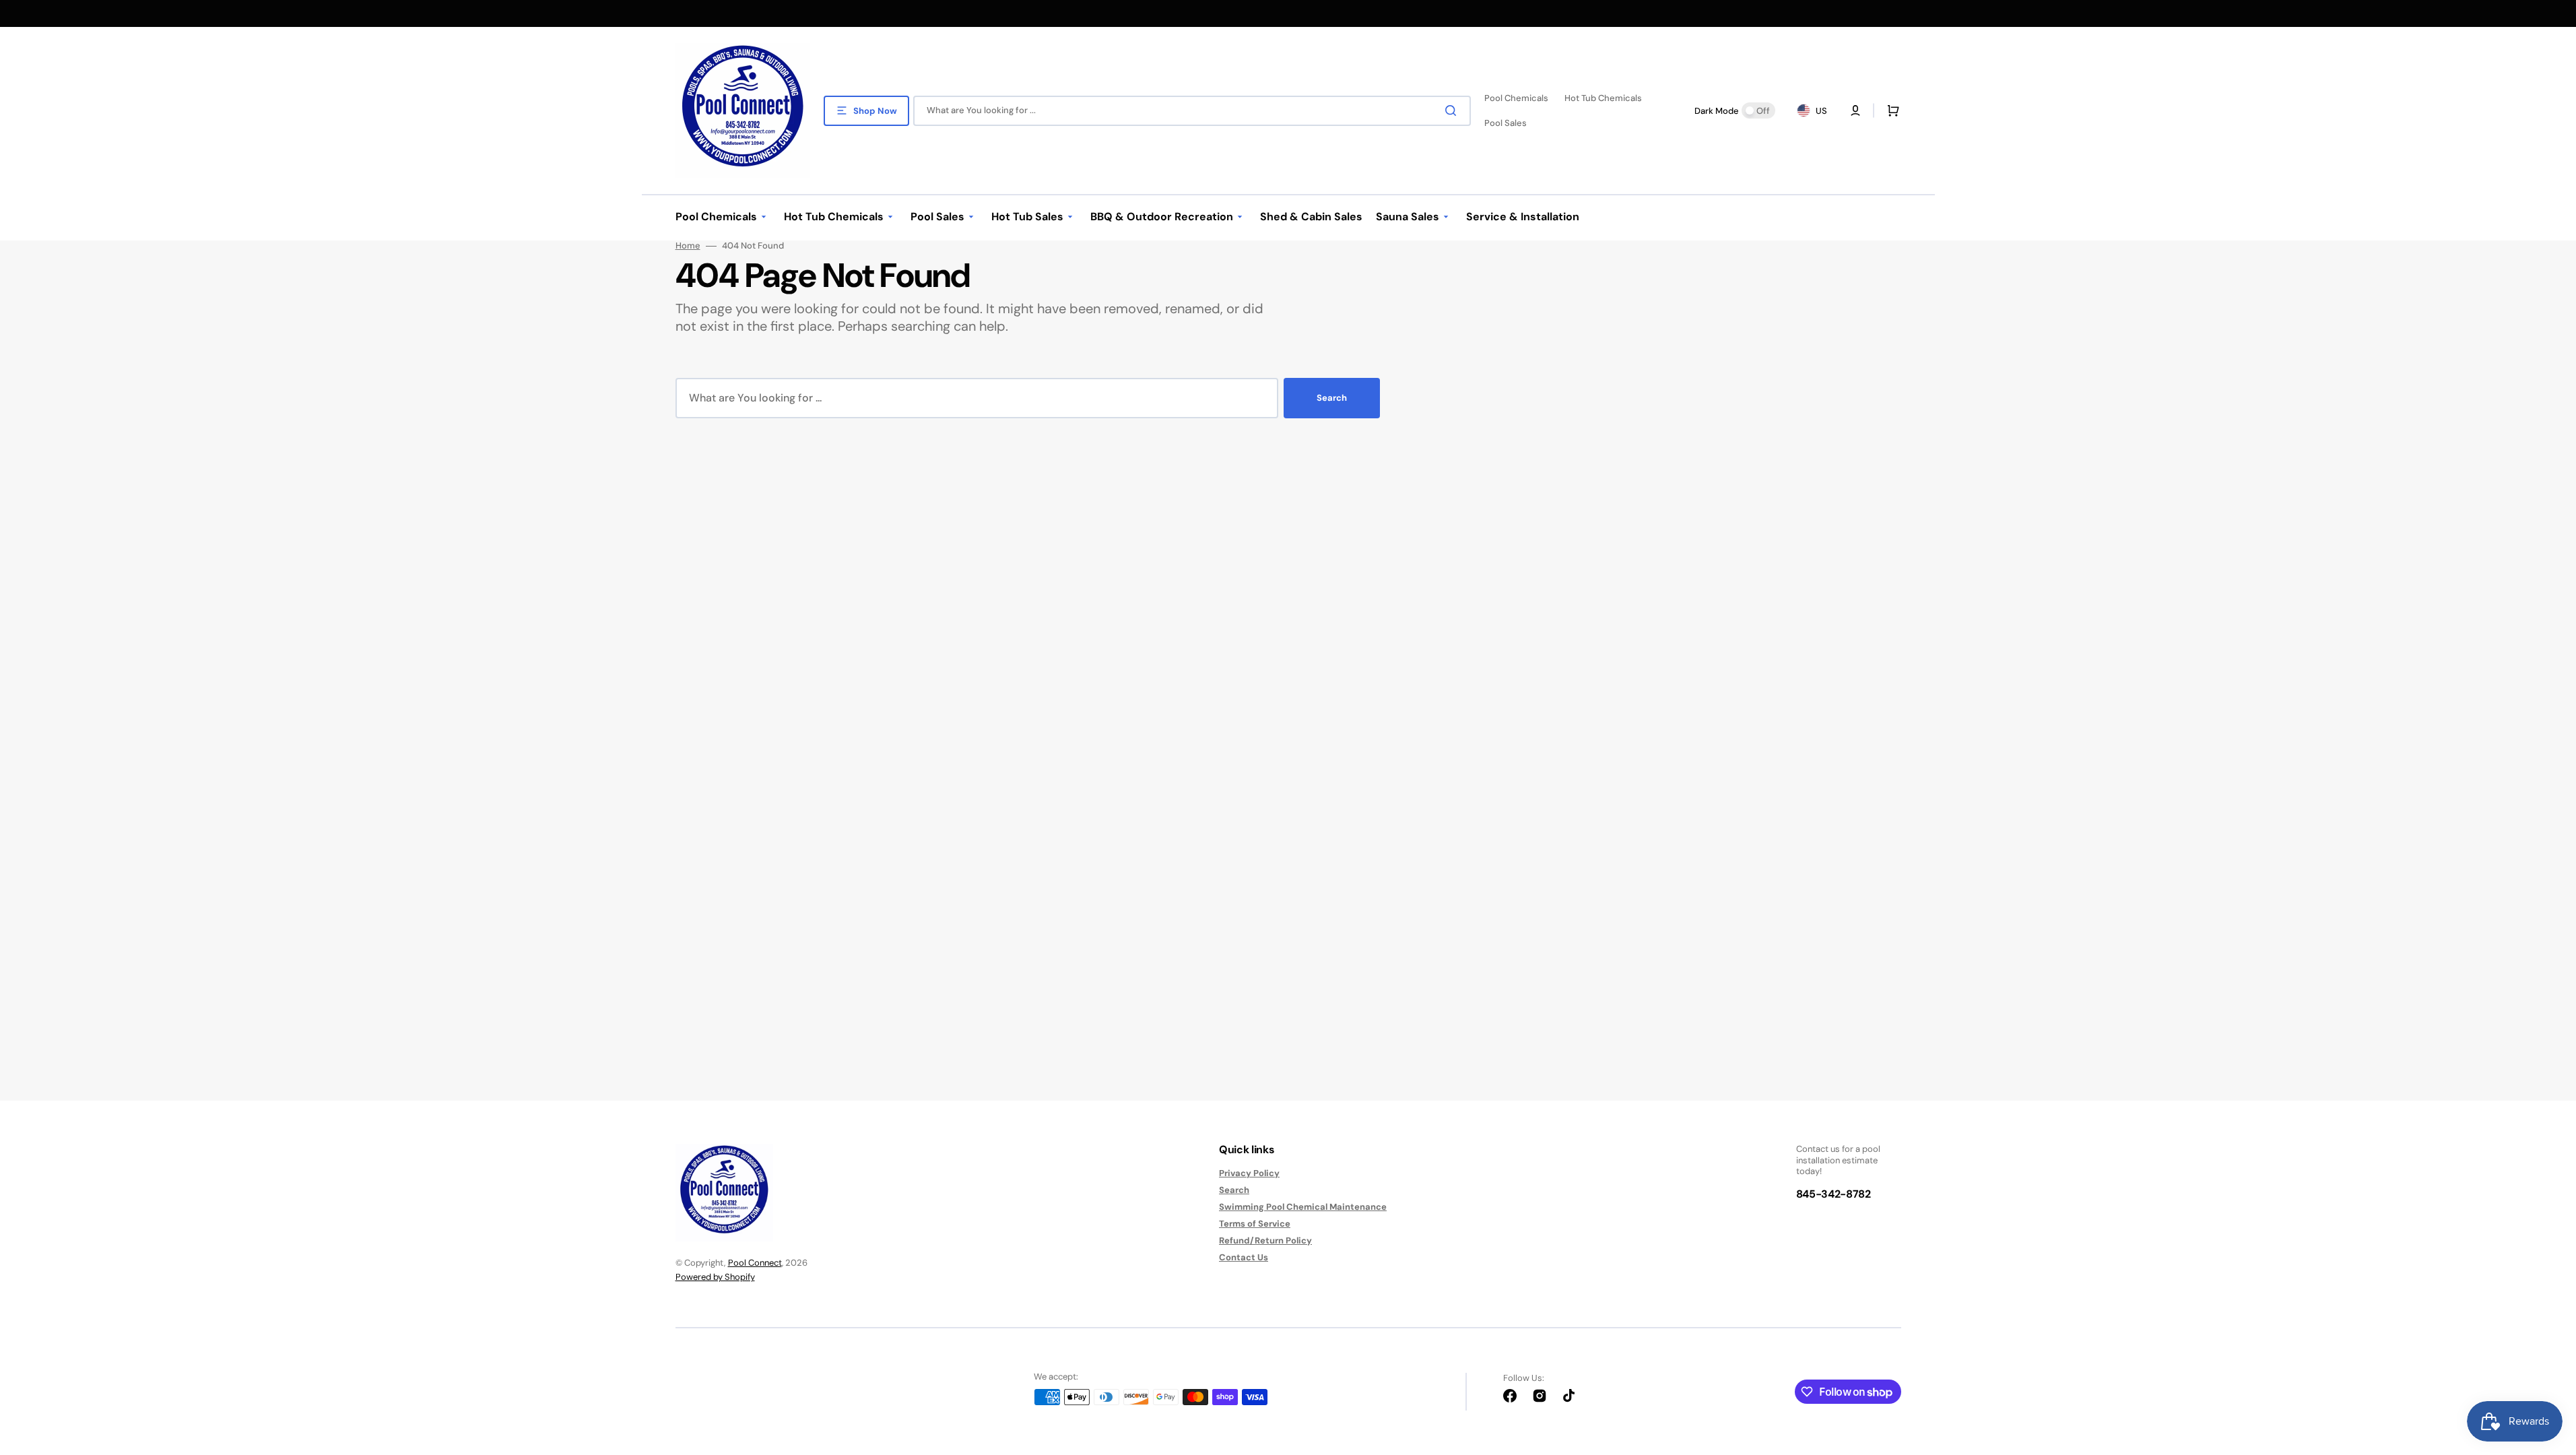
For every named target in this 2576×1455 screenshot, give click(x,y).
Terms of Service (1255, 1224)
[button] (1890, 110)
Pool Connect (755, 1263)
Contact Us (1244, 1257)
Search (1332, 398)
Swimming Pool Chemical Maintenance (1303, 1207)
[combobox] (1192, 111)
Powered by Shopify (715, 1277)
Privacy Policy (1249, 1173)
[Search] (1453, 110)
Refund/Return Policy (1265, 1240)
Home (688, 246)
